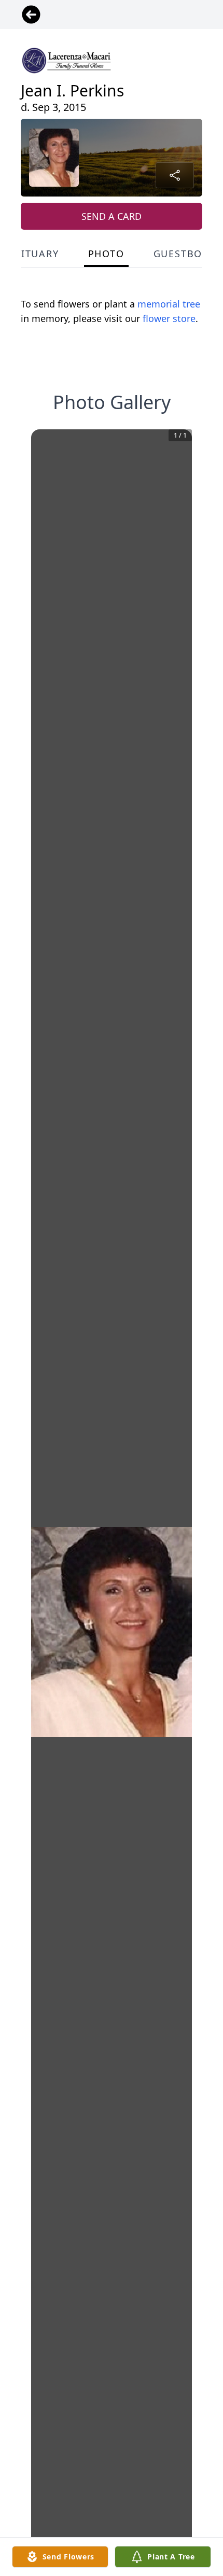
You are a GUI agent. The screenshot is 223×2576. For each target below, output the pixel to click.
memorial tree (169, 304)
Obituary (32, 254)
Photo (106, 254)
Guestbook (185, 254)
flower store (169, 318)
